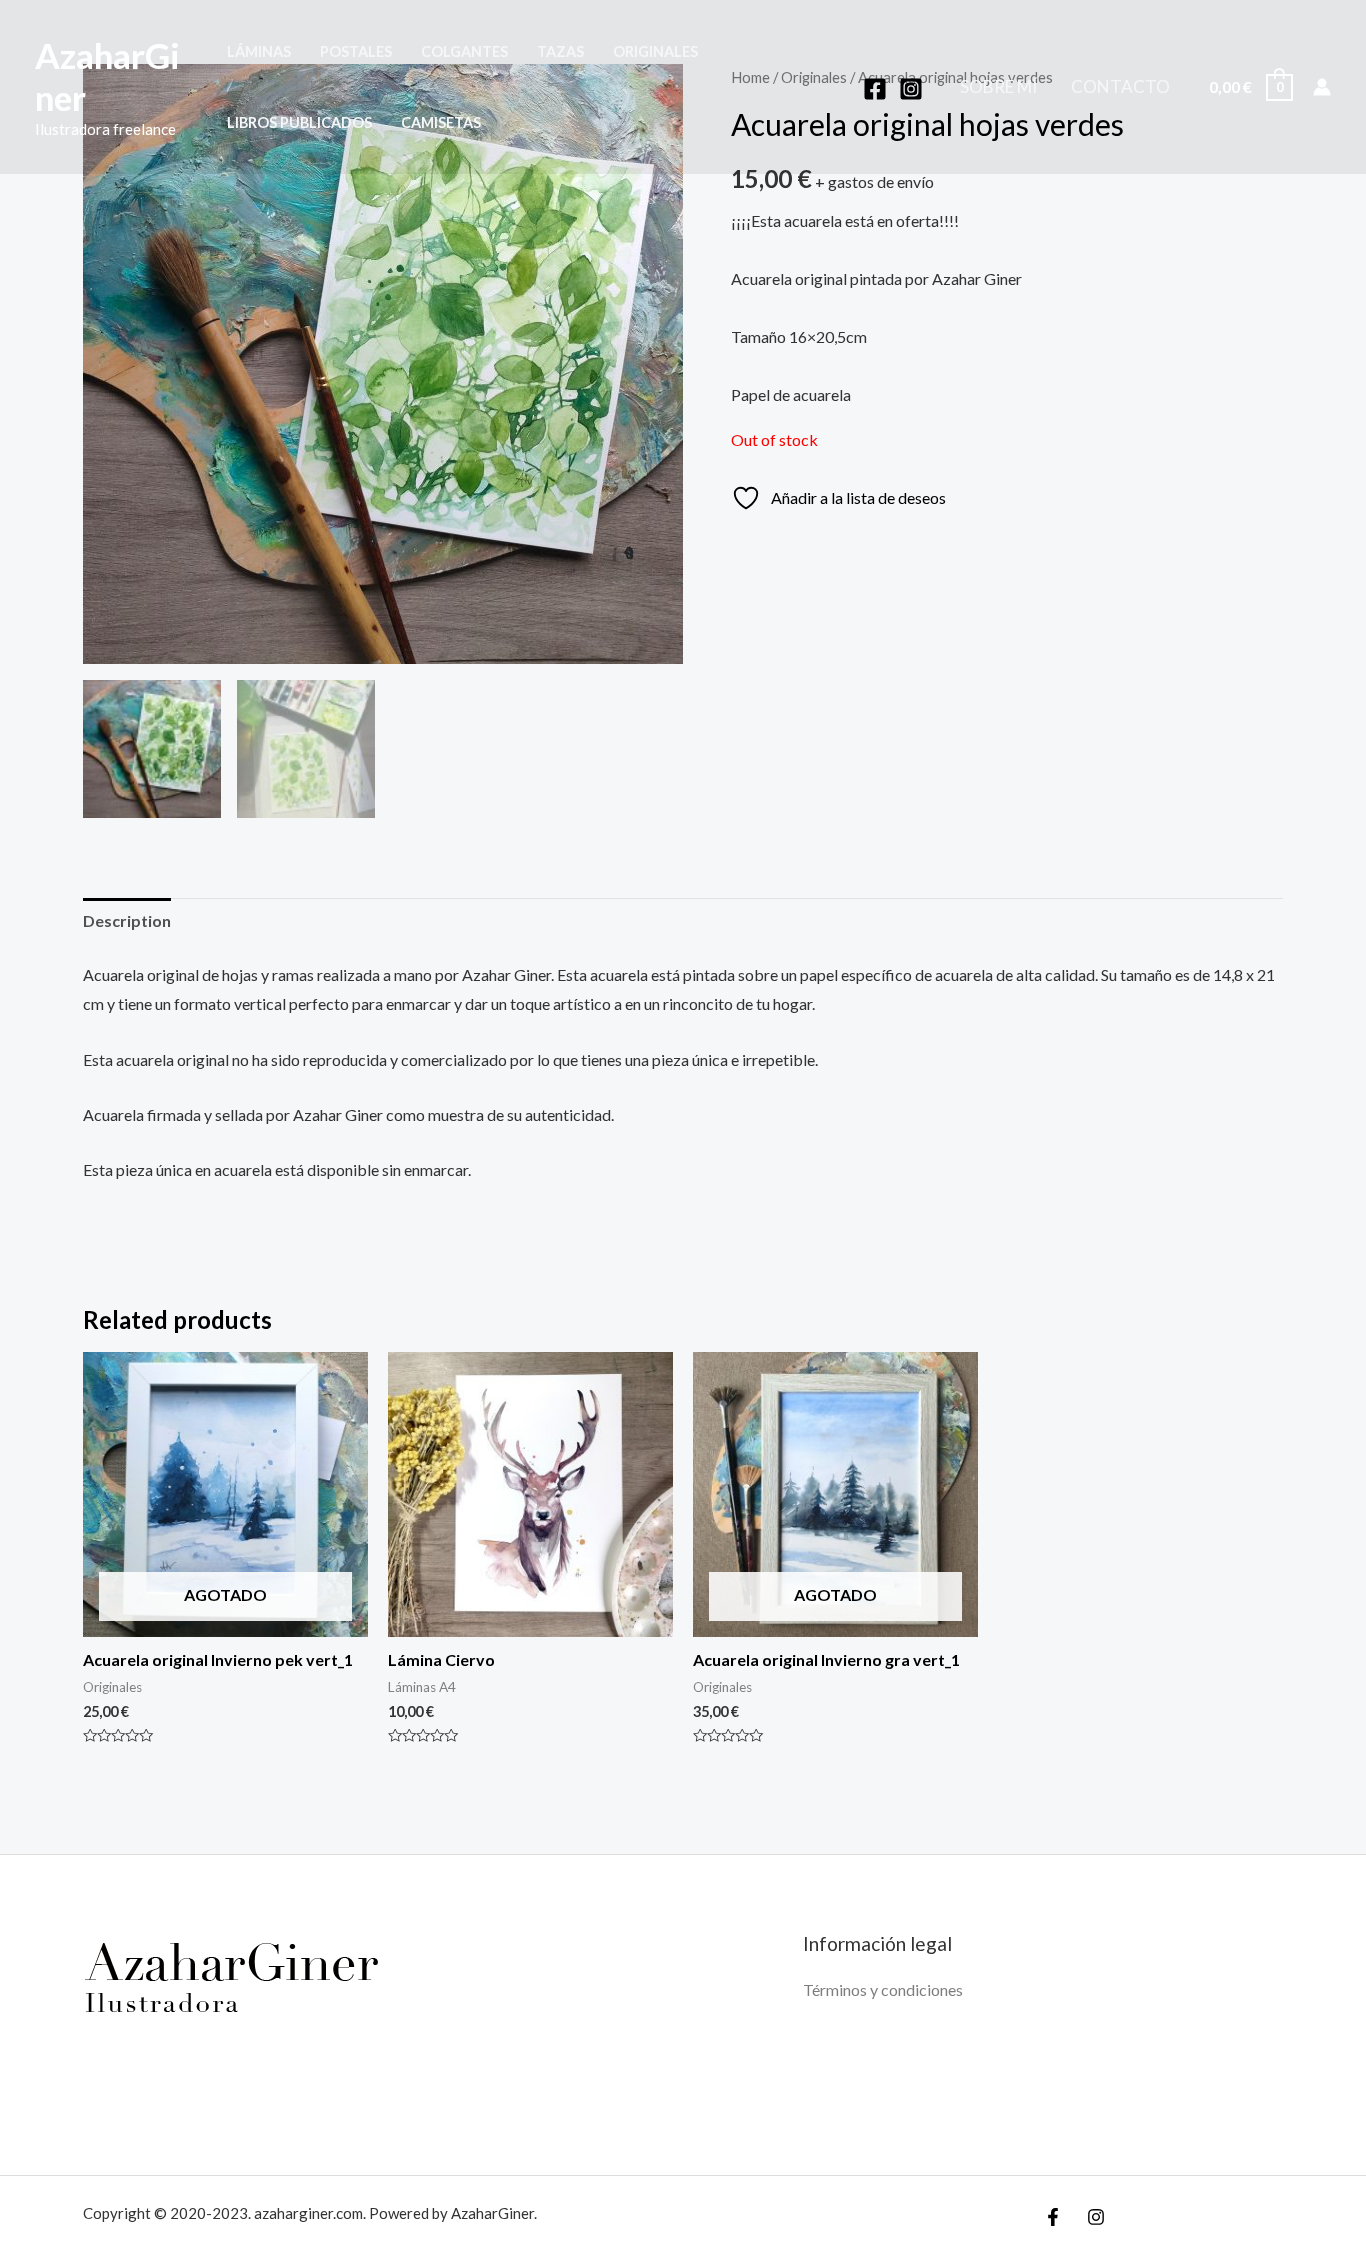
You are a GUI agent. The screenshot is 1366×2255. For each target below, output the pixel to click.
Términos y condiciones (883, 1989)
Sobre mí (998, 86)
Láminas (259, 51)
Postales (356, 51)
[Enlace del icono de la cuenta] (1322, 87)
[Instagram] (911, 89)
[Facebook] (875, 89)
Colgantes (464, 51)
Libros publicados (299, 122)
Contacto (1120, 86)
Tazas (560, 51)
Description (127, 920)
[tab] (127, 921)
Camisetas (441, 122)
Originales (655, 51)
